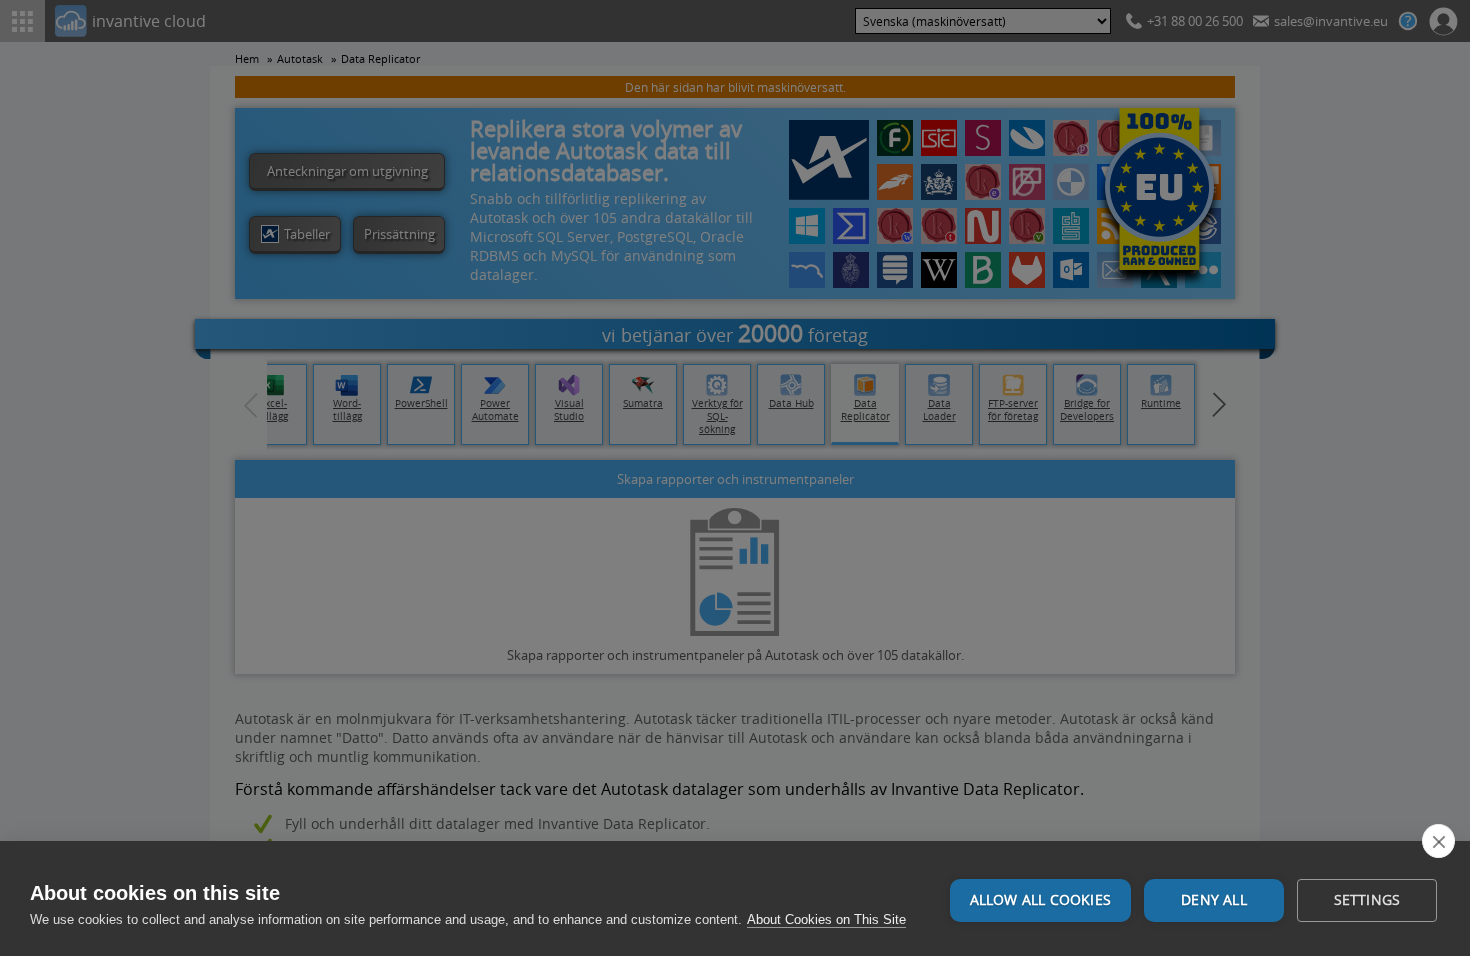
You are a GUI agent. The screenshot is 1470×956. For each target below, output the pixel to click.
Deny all (1214, 900)
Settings (1367, 900)
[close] (1438, 841)
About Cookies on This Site (826, 919)
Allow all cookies (1040, 900)
